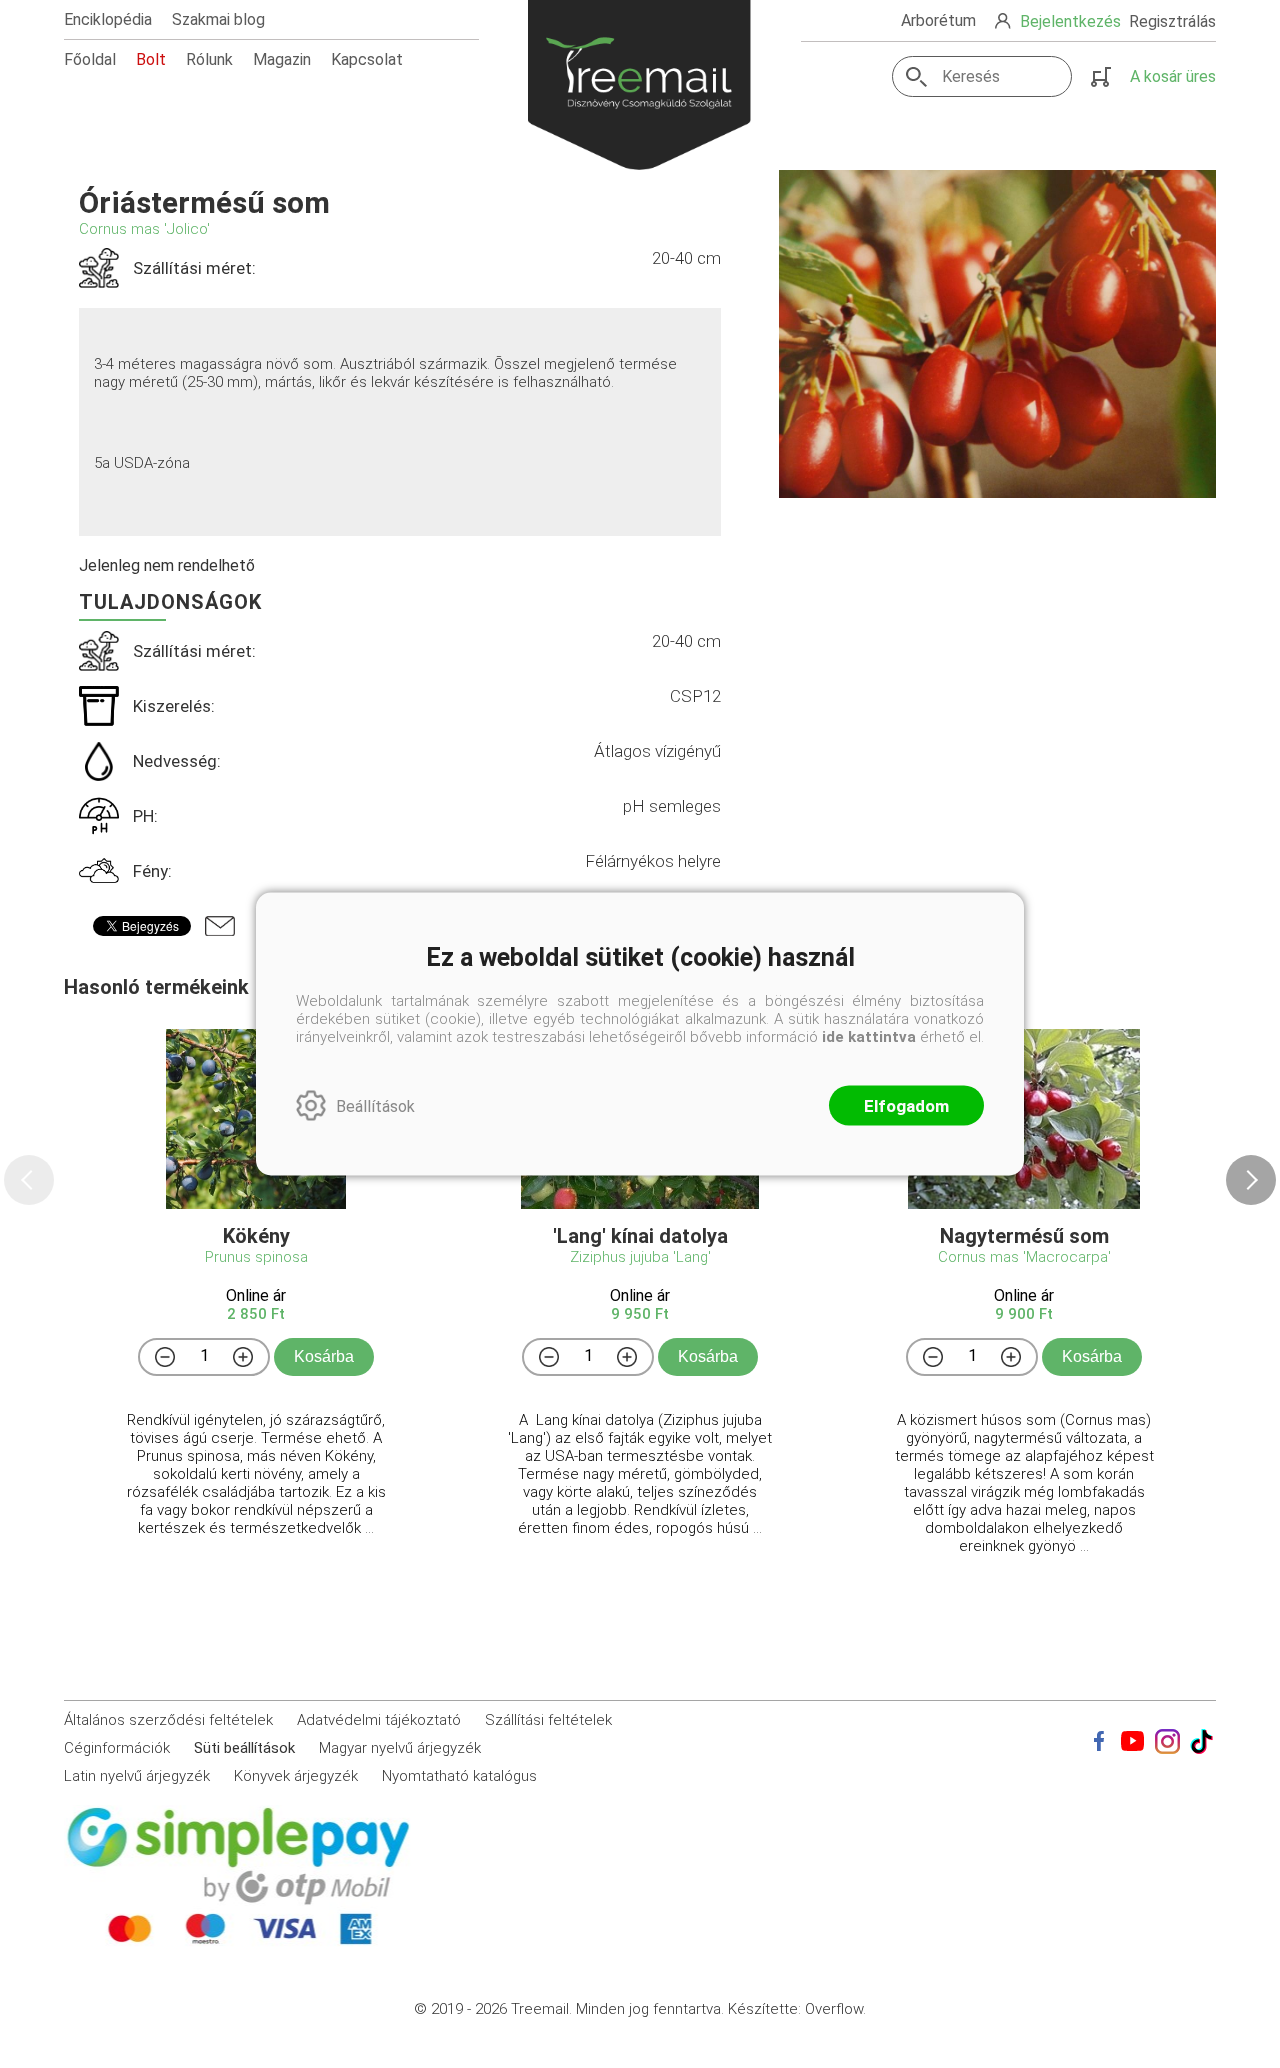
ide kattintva (869, 1037)
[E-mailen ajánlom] (220, 926)
